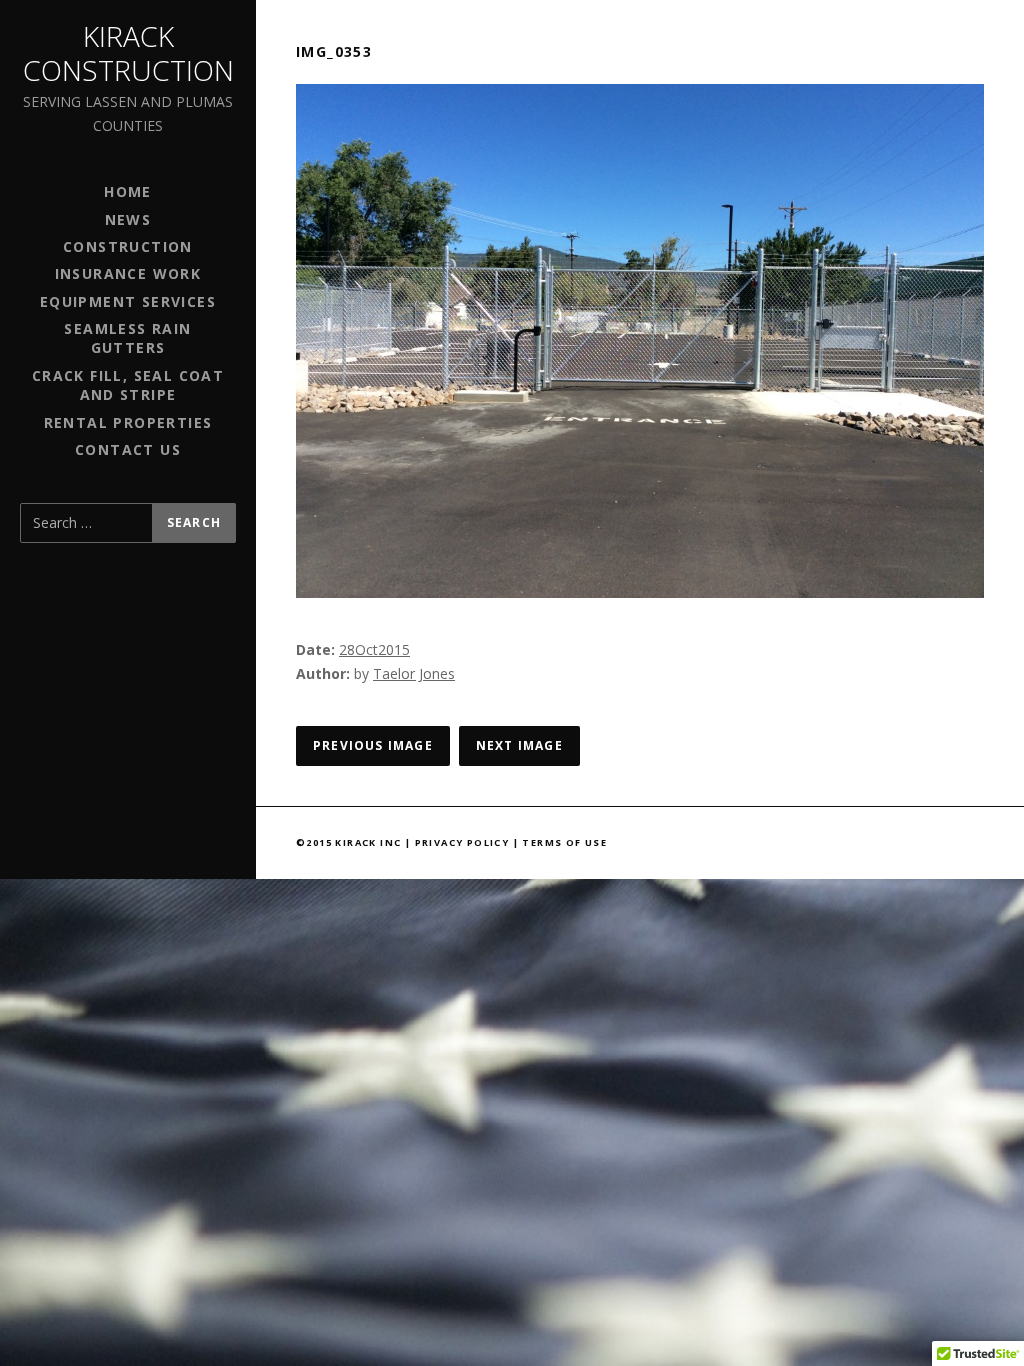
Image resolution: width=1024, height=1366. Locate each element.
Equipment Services (128, 301)
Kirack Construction (128, 53)
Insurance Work (128, 273)
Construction (128, 246)
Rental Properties (128, 422)
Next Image (519, 745)
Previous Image (373, 745)
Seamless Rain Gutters (127, 338)
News (128, 219)
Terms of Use (564, 842)
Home (128, 191)
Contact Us (128, 449)
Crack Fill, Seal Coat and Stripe (128, 385)
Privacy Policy (462, 842)
